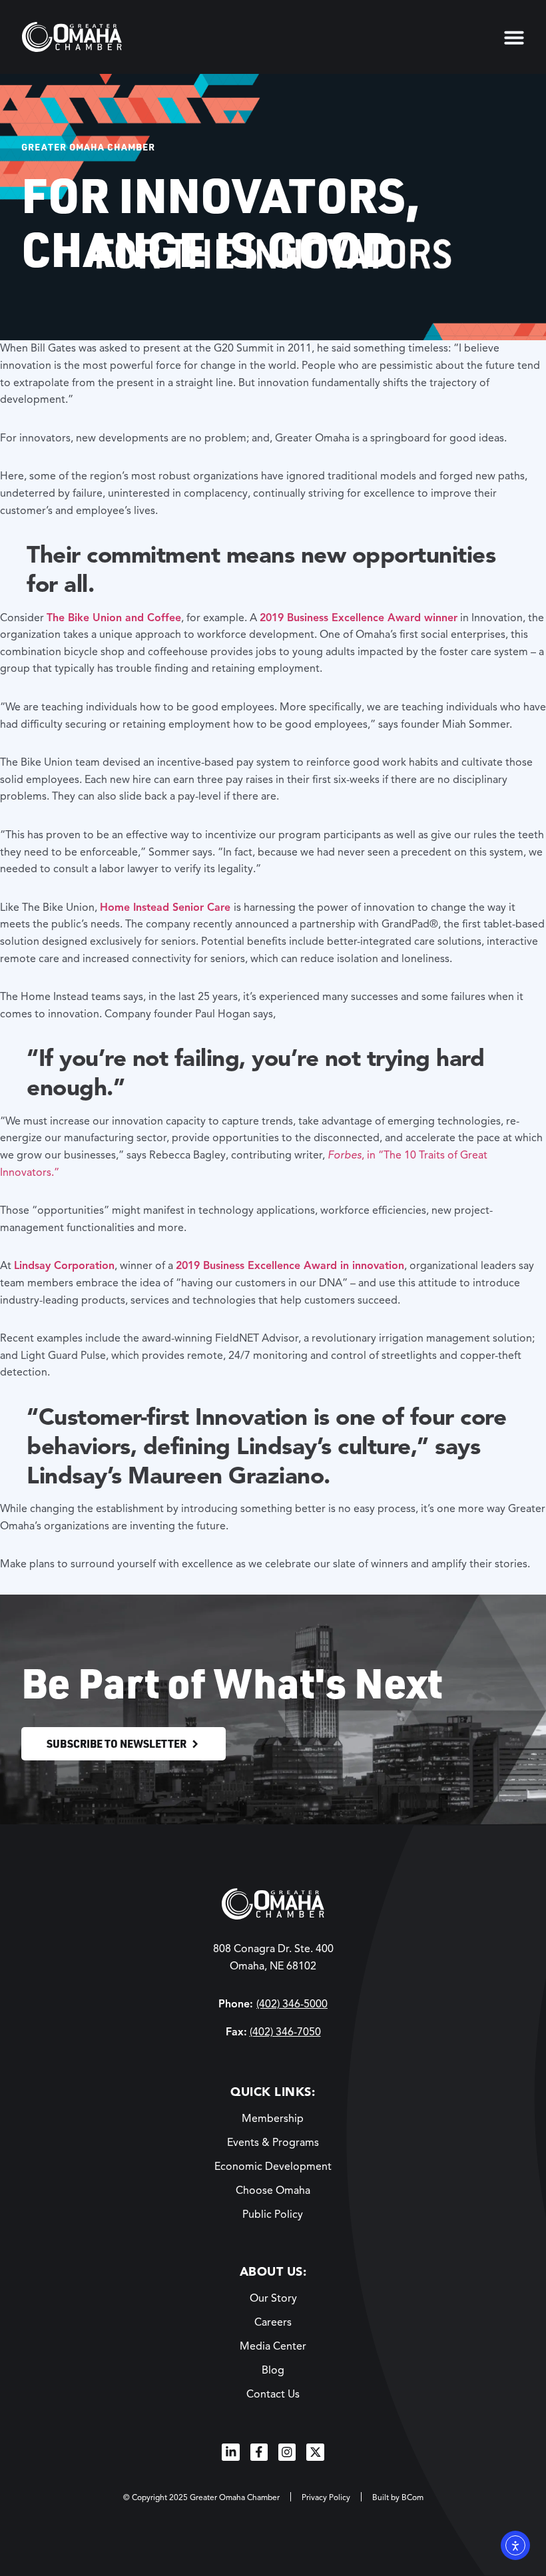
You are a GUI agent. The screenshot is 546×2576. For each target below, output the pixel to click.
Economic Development (273, 2167)
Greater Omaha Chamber (88, 146)
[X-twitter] (315, 2452)
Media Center (273, 2346)
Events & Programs (273, 2143)
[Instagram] (287, 2452)
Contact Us (273, 2394)
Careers (273, 2322)
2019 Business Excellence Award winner (359, 618)
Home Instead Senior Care (165, 907)
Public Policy (273, 2214)
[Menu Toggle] (514, 37)
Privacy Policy (326, 2497)
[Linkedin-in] (230, 2452)
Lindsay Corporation (64, 1266)
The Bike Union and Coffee (114, 618)
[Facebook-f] (259, 2452)
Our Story (273, 2298)
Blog (273, 2370)
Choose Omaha (273, 2190)
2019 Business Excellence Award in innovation (290, 1266)
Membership (273, 2119)
